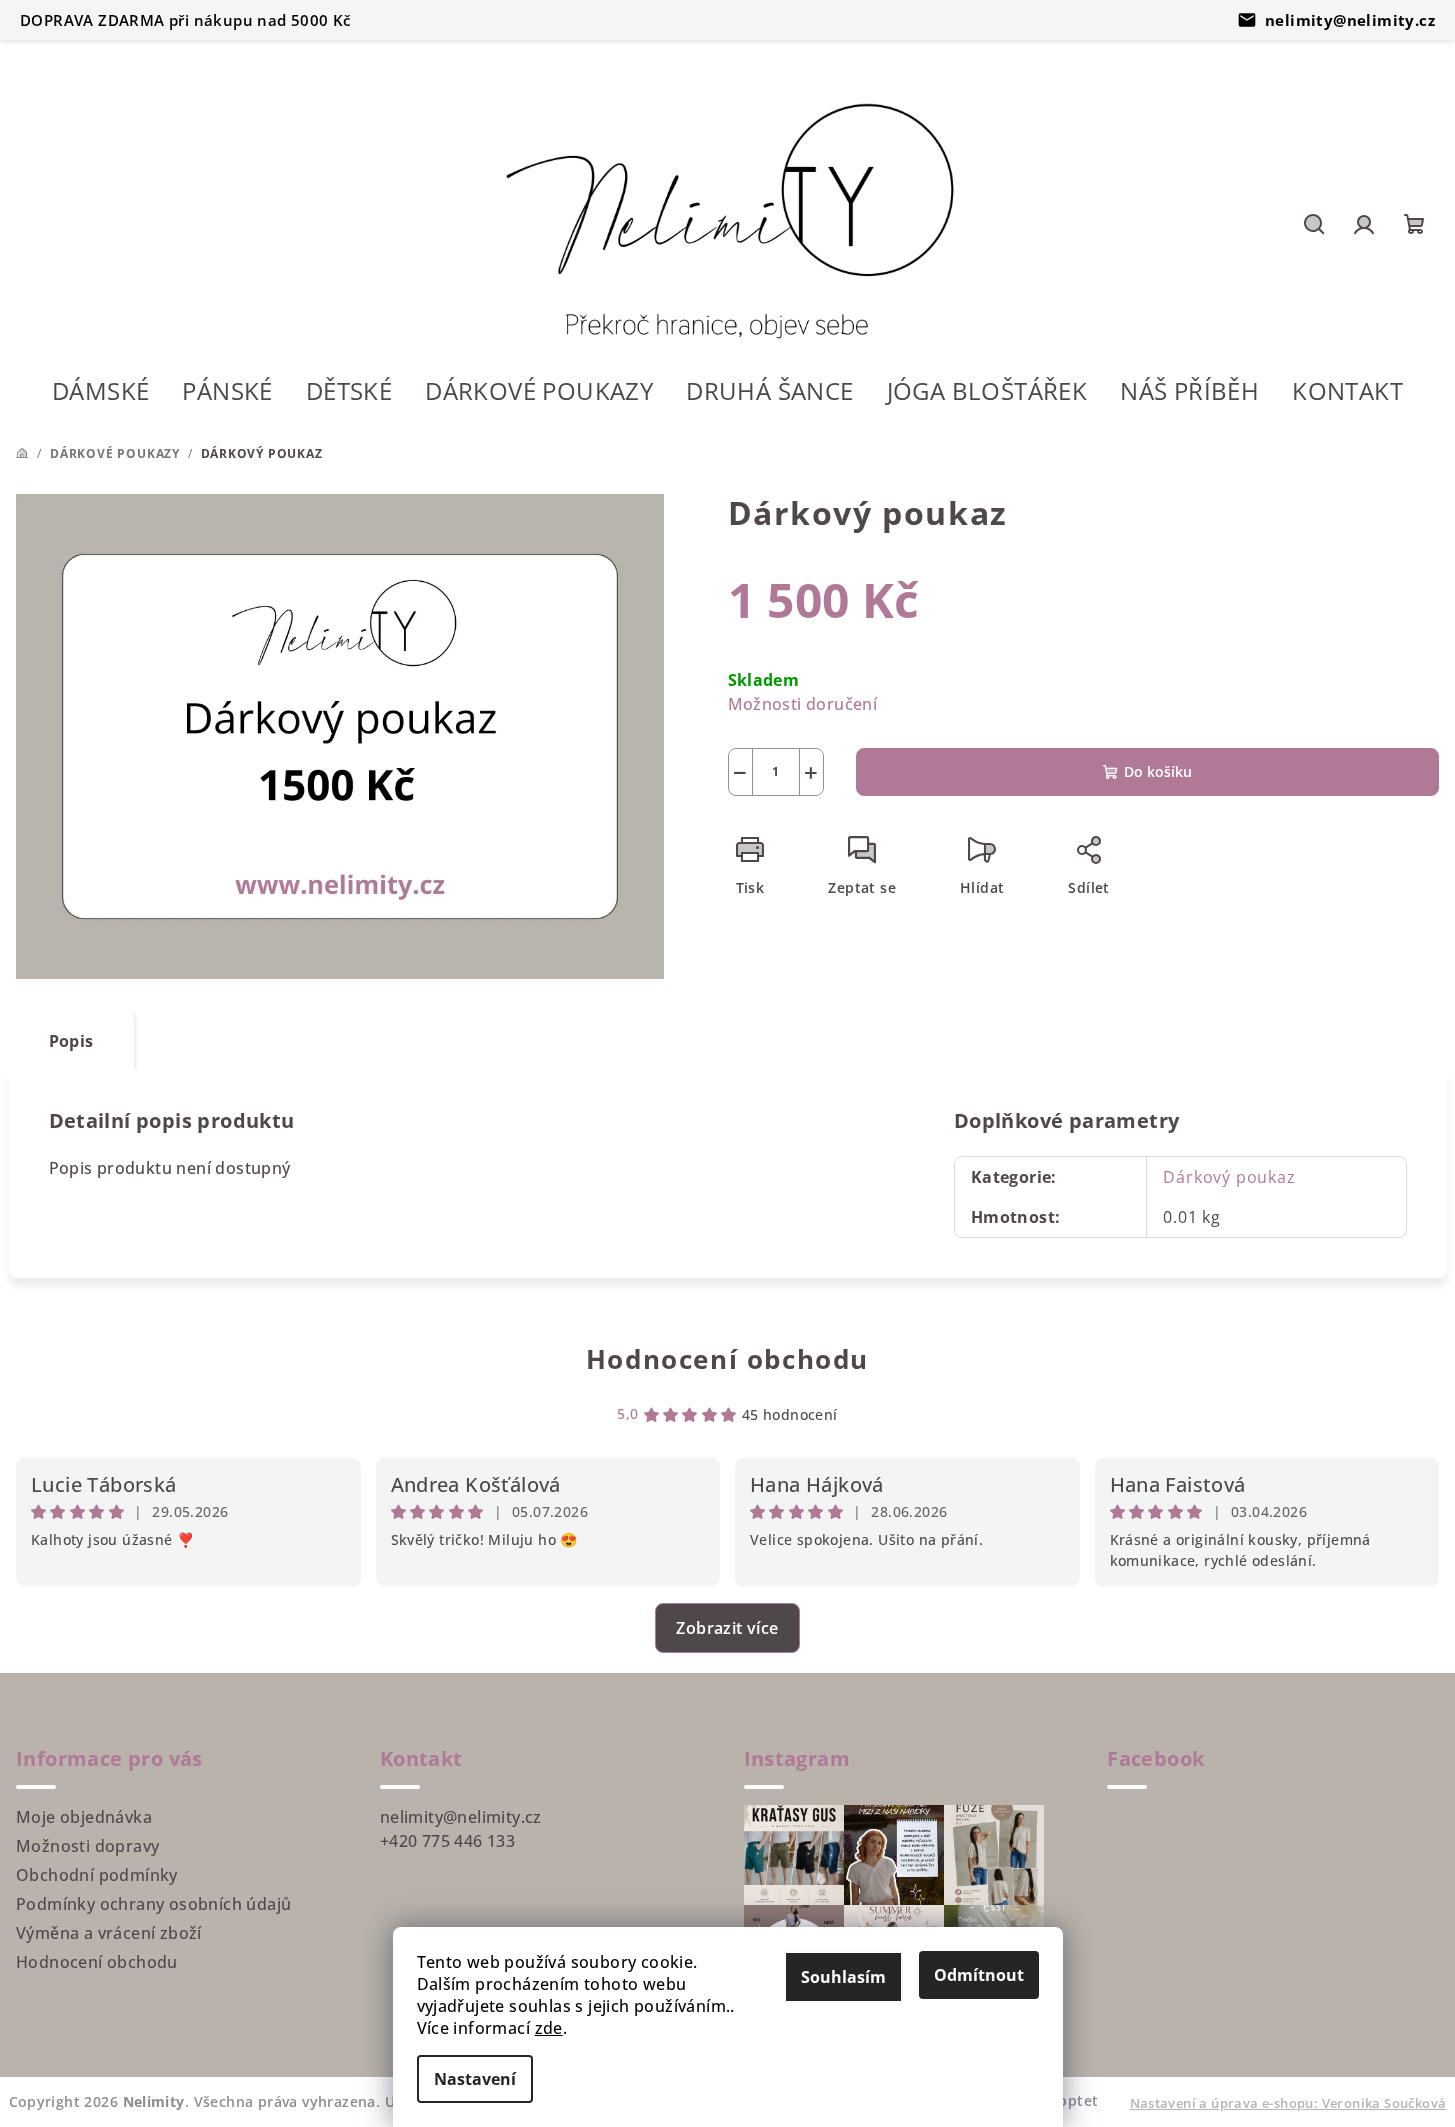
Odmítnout (979, 1975)
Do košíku (1158, 771)
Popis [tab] (71, 1041)
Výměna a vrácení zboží (109, 1933)
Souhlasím (843, 1977)
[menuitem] (100, 393)
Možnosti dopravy (87, 1846)
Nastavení (475, 2079)
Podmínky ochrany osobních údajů (153, 1904)
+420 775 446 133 (447, 1841)
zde (549, 2028)
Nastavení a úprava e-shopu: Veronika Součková (1288, 2103)
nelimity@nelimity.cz (1350, 20)
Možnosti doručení (803, 704)
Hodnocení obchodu (727, 1359)
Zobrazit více (727, 1628)
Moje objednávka (84, 1817)
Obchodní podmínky (97, 1875)
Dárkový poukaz (1229, 1177)
